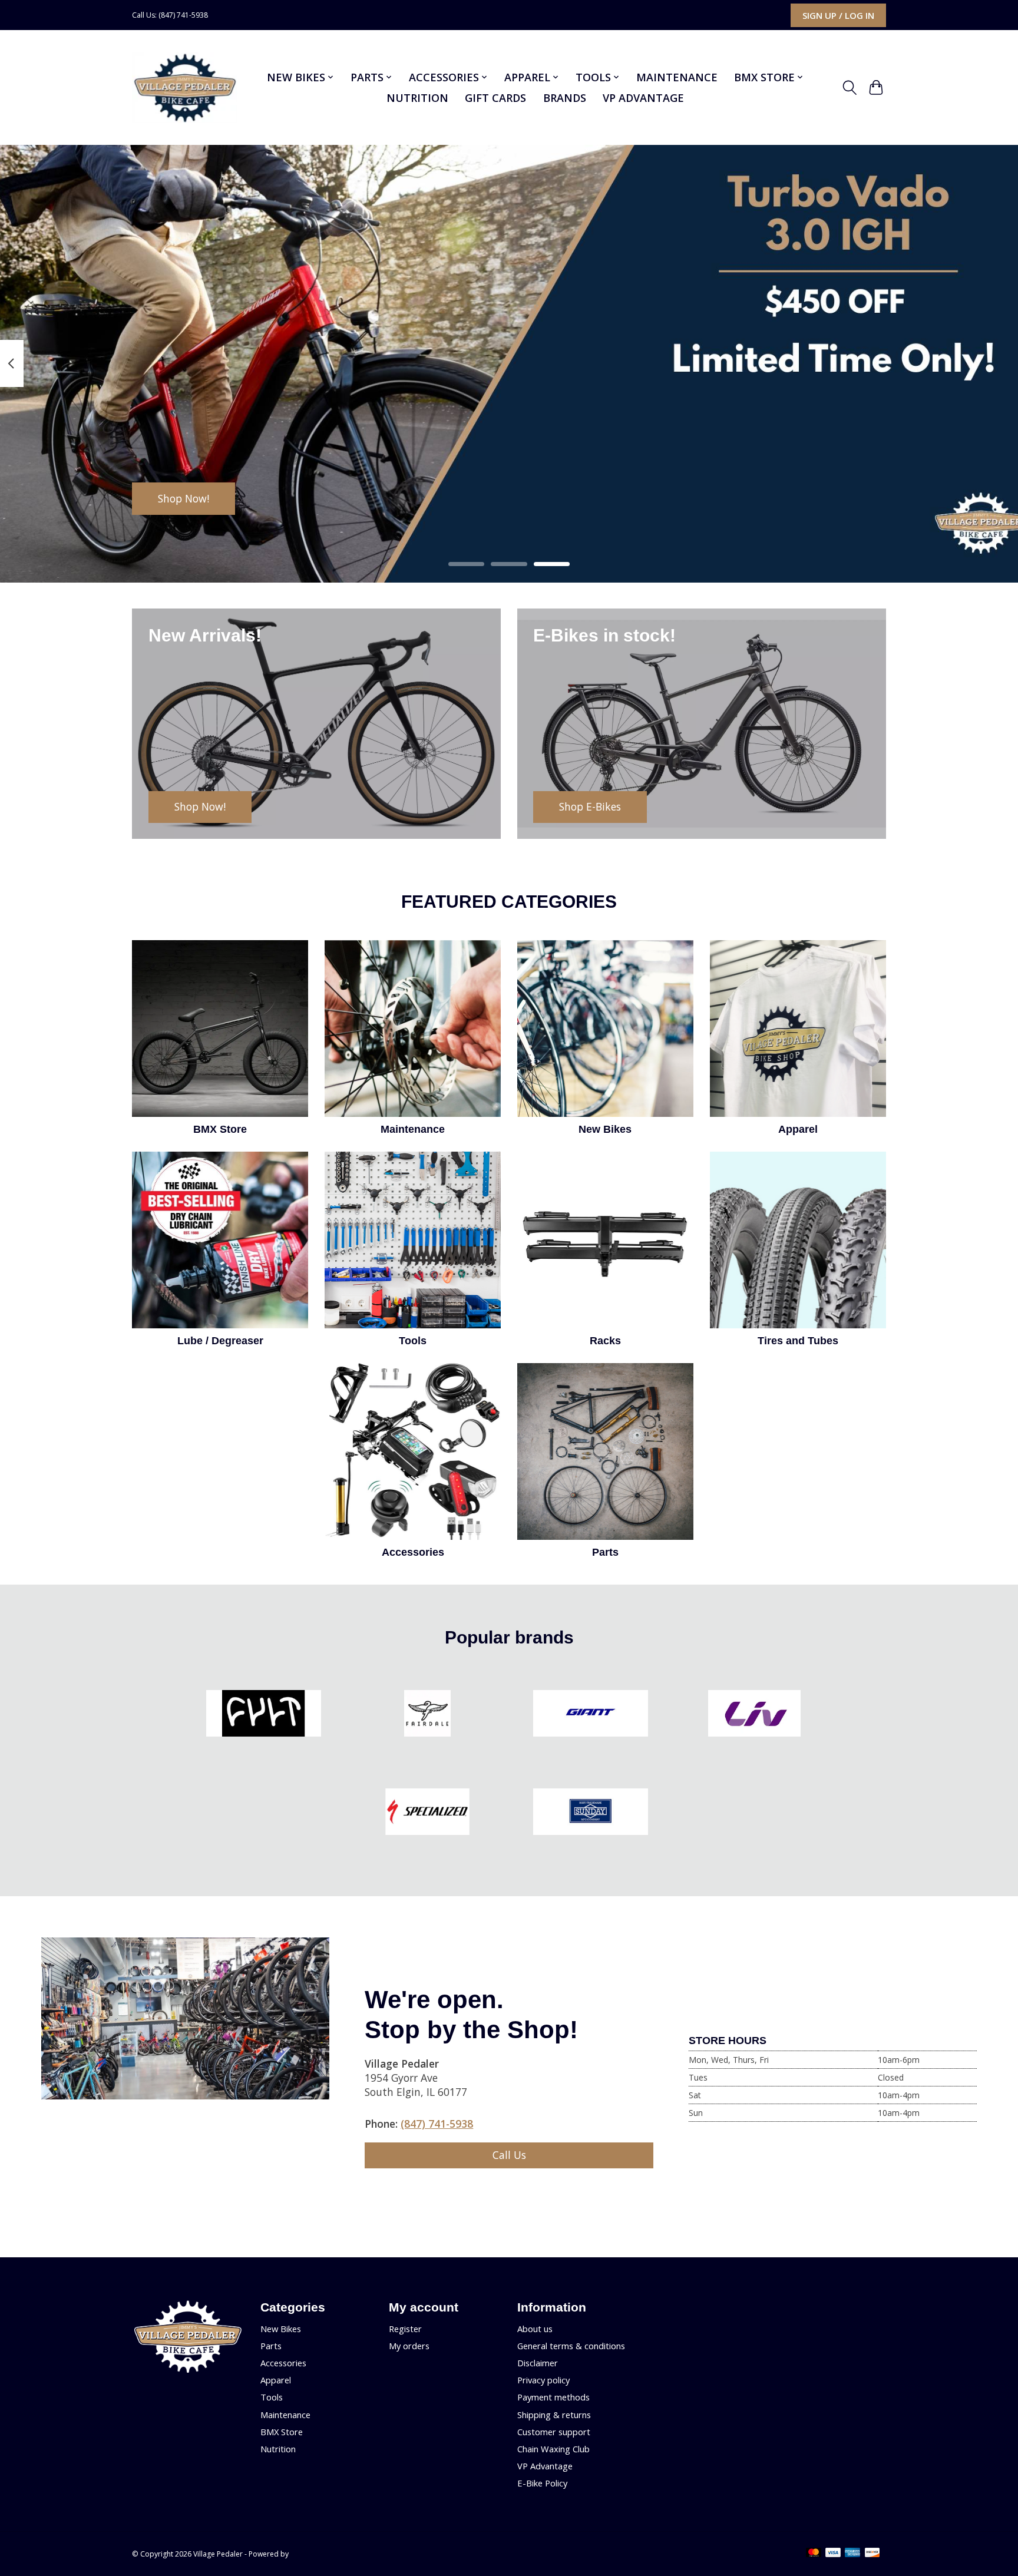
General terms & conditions (571, 2346)
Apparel (798, 1129)
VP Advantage (643, 98)
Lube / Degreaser (220, 1341)
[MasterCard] (814, 2554)
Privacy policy (543, 2380)
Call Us (509, 2155)
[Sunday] (591, 1813)
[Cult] (264, 1715)
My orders (409, 2346)
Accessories (413, 1552)
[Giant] (591, 1715)
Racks (605, 1341)
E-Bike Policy (542, 2483)
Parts (605, 1552)
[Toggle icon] (850, 88)
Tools (413, 1341)
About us (535, 2329)
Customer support (554, 2432)
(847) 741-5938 (437, 2124)
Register (405, 2329)
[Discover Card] (872, 2554)
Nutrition (417, 98)
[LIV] (754, 1715)
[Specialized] (427, 1813)
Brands (565, 98)
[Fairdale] (427, 1715)
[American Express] (852, 2554)
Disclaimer (538, 2363)
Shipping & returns (554, 2415)
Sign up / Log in (838, 15)
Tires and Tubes (798, 1341)
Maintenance (677, 77)
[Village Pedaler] (185, 88)
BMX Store (220, 1129)
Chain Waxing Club (553, 2449)
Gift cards (495, 98)
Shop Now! (184, 498)
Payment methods (553, 2397)
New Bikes (605, 1129)
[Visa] (833, 2554)
